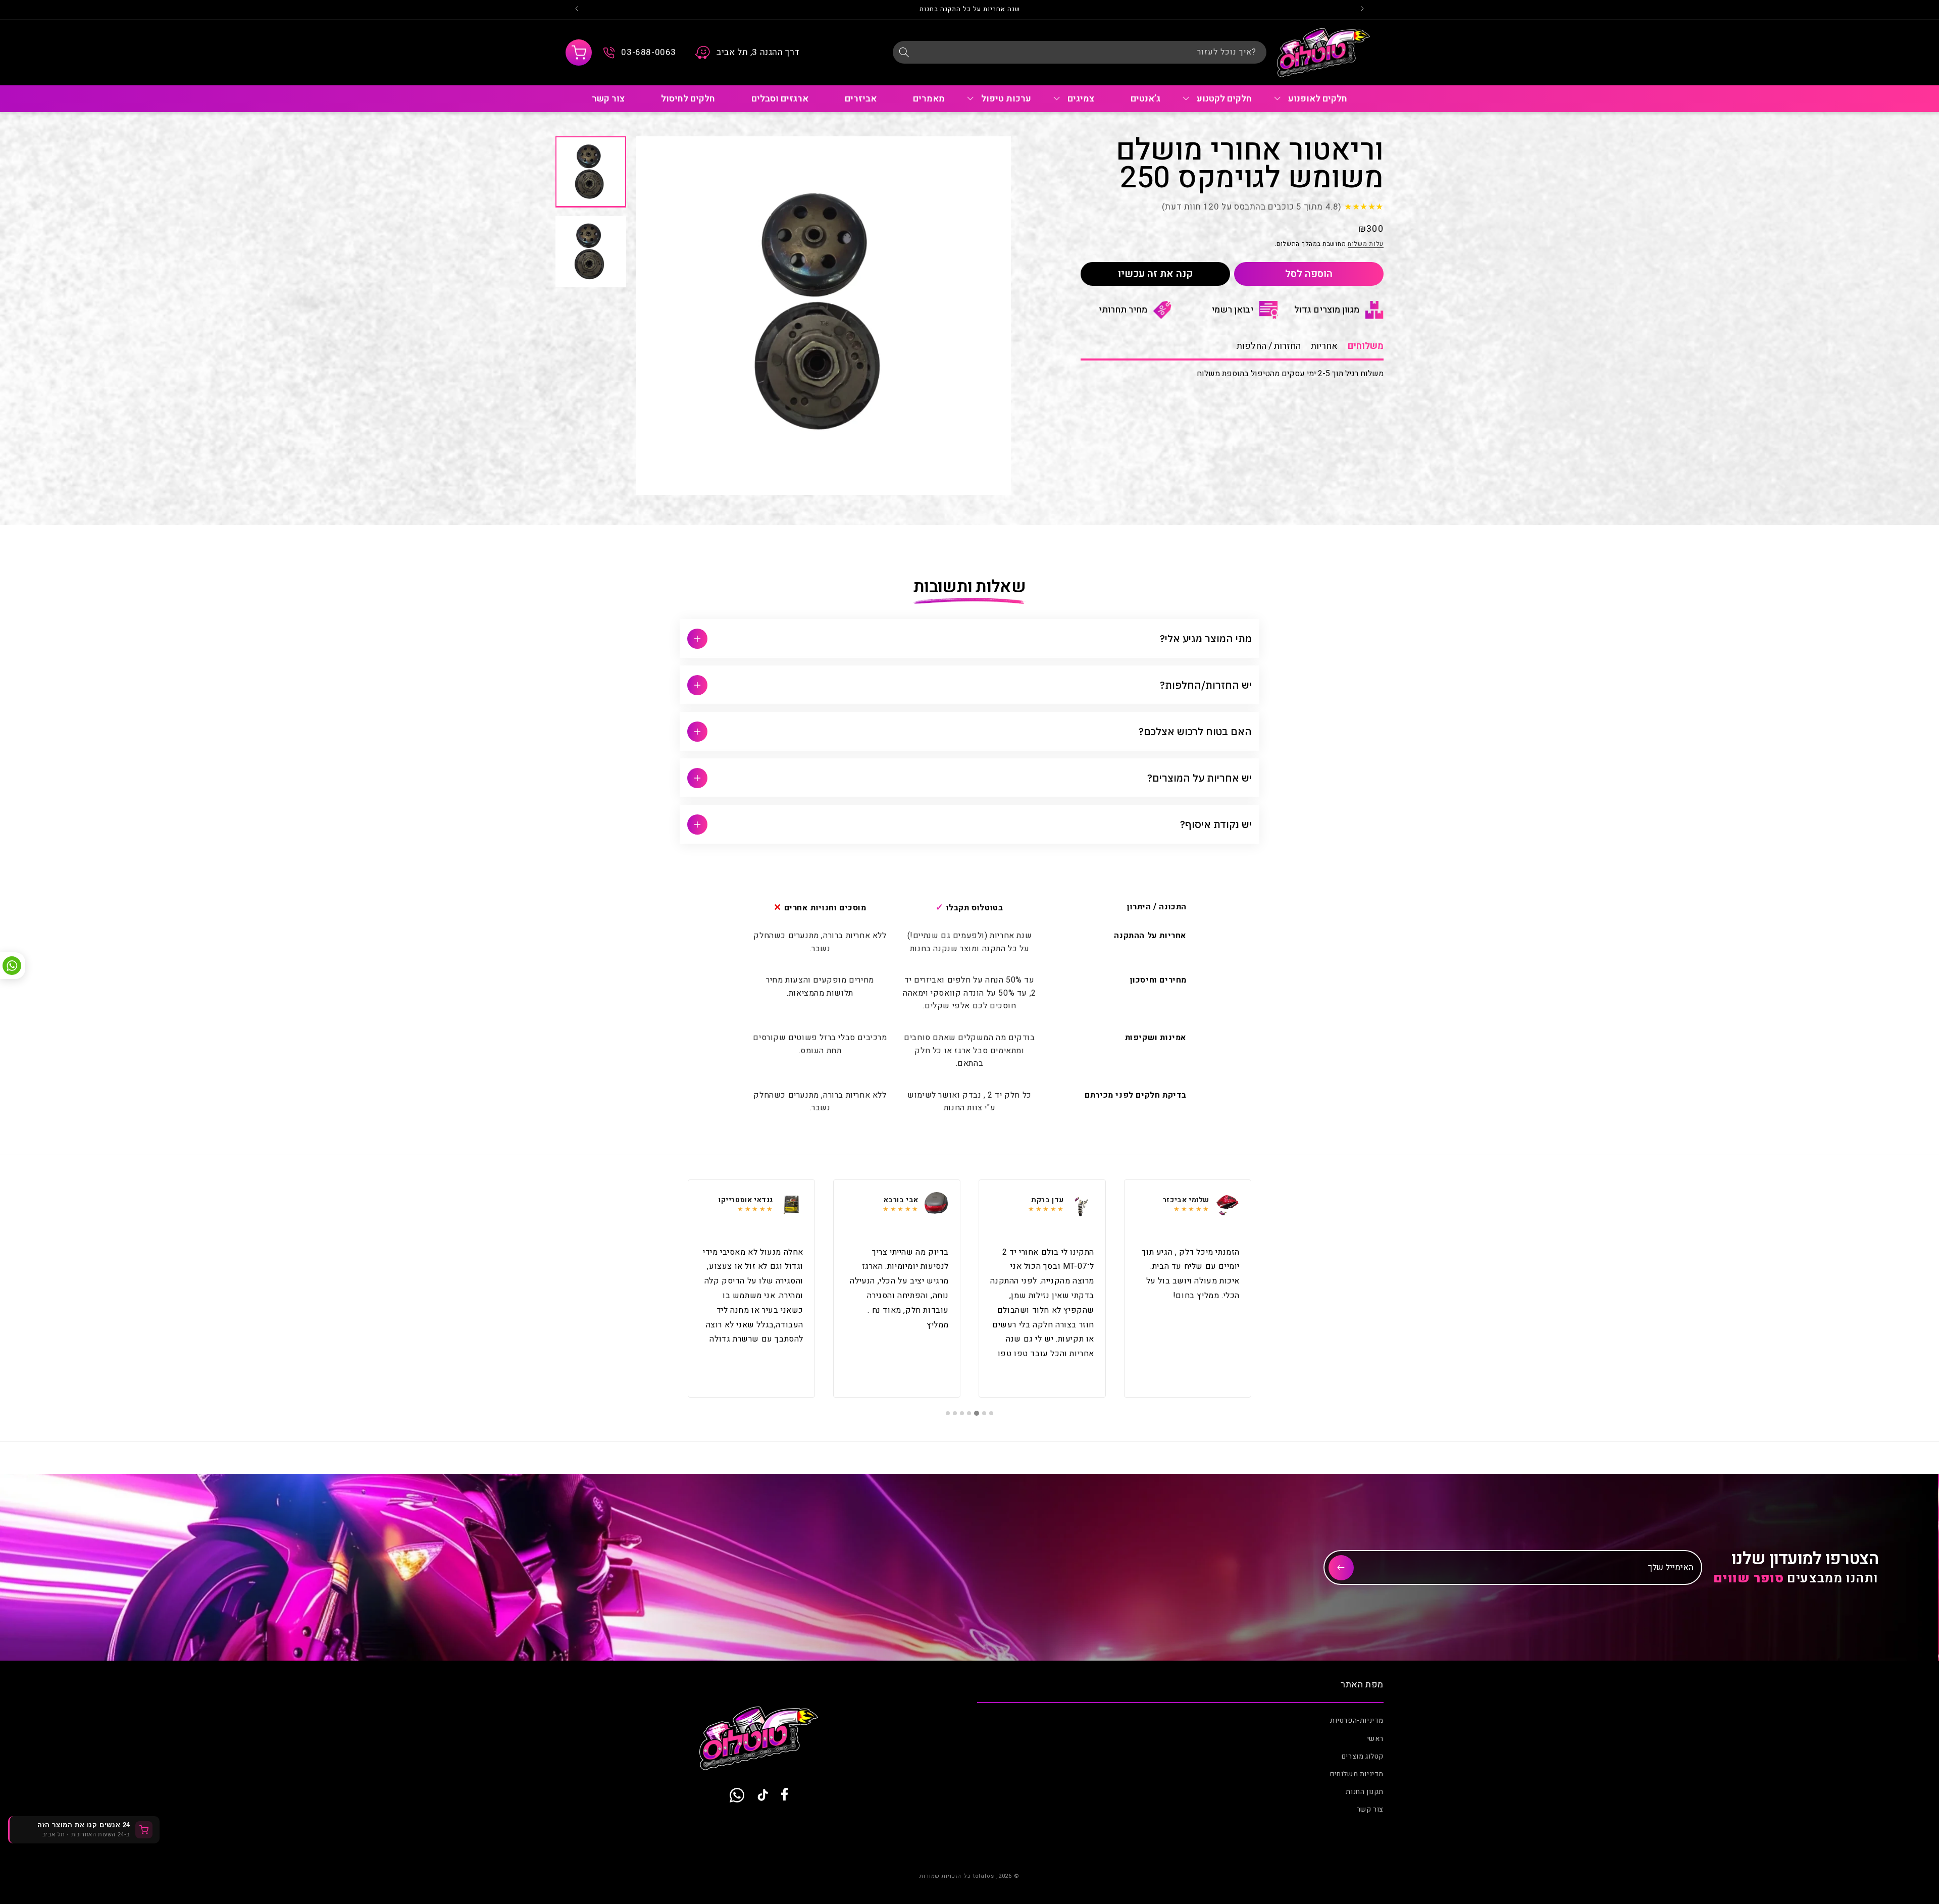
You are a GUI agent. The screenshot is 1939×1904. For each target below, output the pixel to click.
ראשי (1375, 1739)
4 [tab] (970, 1413)
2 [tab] (984, 1413)
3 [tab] (977, 1413)
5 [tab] (962, 1413)
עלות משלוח (1366, 244)
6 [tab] (955, 1413)
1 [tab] (991, 1413)
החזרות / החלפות (1269, 346)
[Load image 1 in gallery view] (591, 172)
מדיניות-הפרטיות (1357, 1721)
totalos (984, 1876)
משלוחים (1366, 346)
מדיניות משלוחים (1357, 1774)
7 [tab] (948, 1413)
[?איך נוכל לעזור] (904, 52)
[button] (579, 53)
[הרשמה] (1341, 1568)
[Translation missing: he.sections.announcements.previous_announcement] (1362, 10)
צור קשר (1370, 1810)
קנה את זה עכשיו (1155, 274)
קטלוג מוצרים (1363, 1756)
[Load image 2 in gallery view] (591, 251)
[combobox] (1080, 52)
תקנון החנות (1365, 1792)
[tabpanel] (1188, 1289)
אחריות (1324, 346)
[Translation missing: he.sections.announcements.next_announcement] (577, 10)
